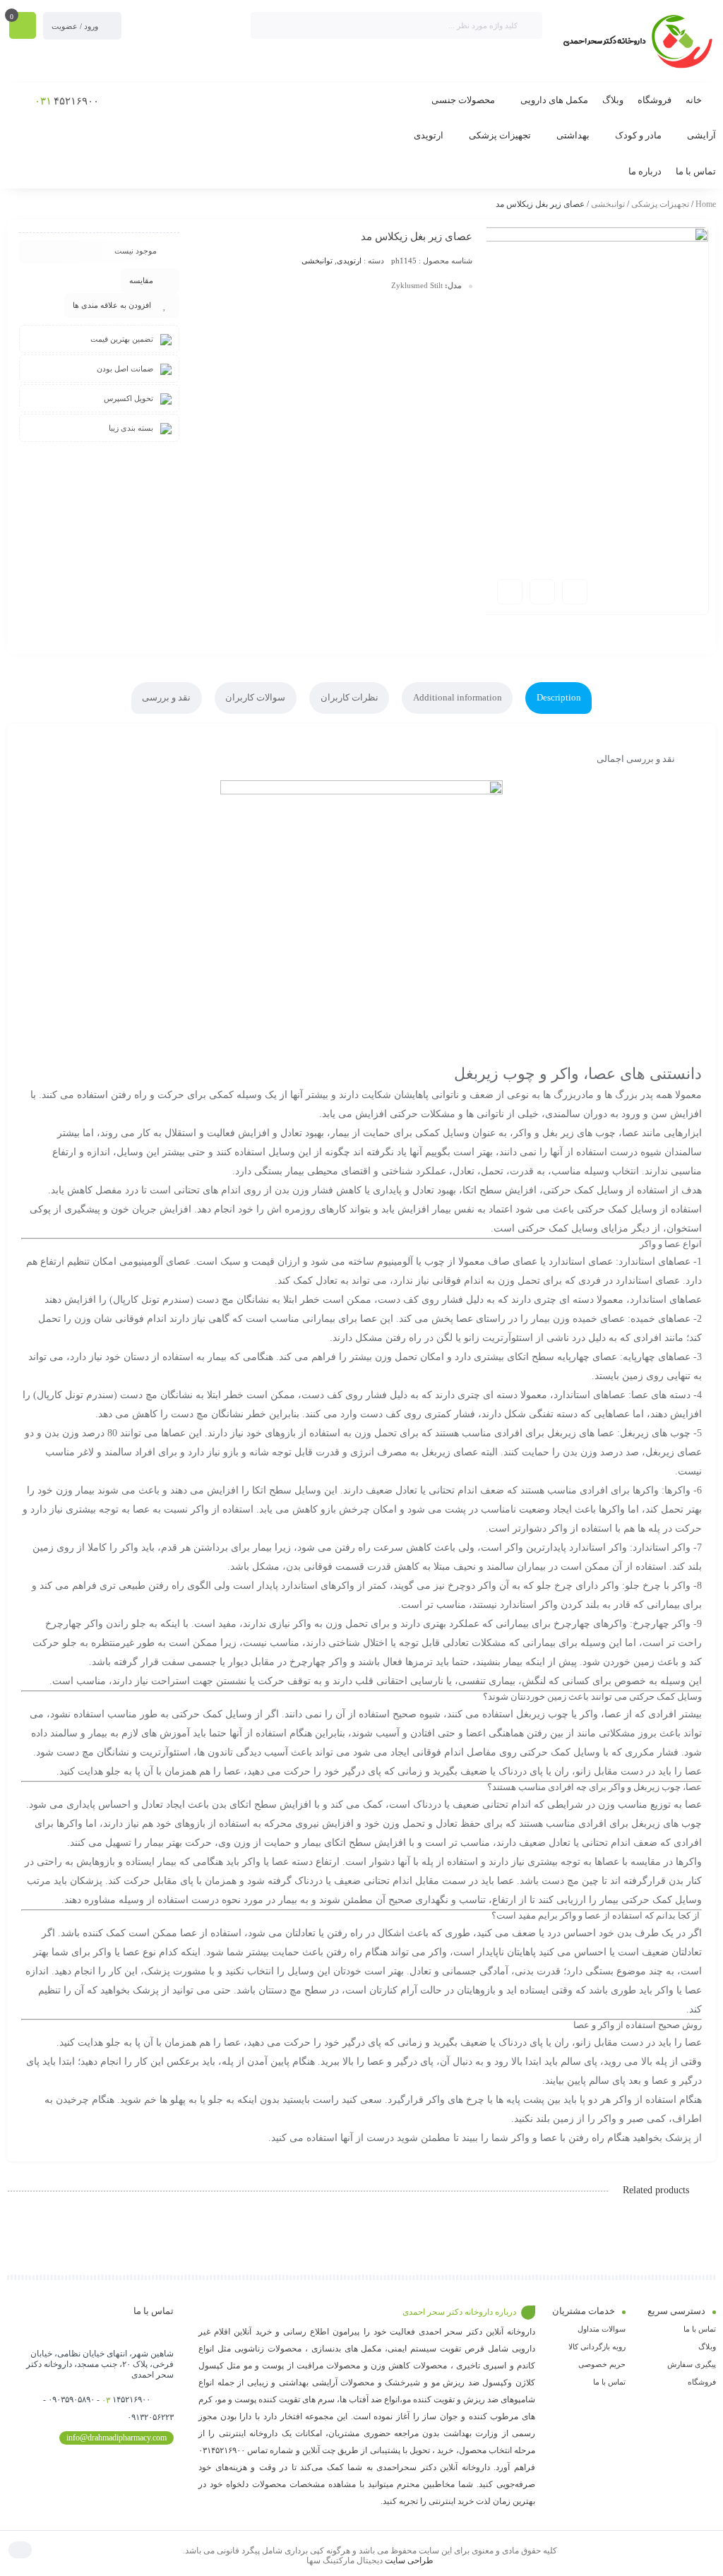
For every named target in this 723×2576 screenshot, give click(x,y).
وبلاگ (707, 2347)
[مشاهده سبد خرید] (23, 27)
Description (559, 697)
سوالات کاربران (255, 697)
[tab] (558, 698)
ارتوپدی (349, 261)
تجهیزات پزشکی (660, 204)
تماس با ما (700, 2329)
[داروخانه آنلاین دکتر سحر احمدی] (636, 42)
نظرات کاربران (349, 697)
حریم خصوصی (602, 2364)
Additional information (458, 697)
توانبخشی (608, 204)
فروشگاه (702, 2382)
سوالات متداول (602, 2329)
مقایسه (141, 280)
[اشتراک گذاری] (542, 592)
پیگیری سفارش (692, 2364)
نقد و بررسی (166, 697)
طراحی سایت (409, 2560)
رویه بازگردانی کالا (597, 2347)
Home (706, 204)
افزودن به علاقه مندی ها (112, 305)
